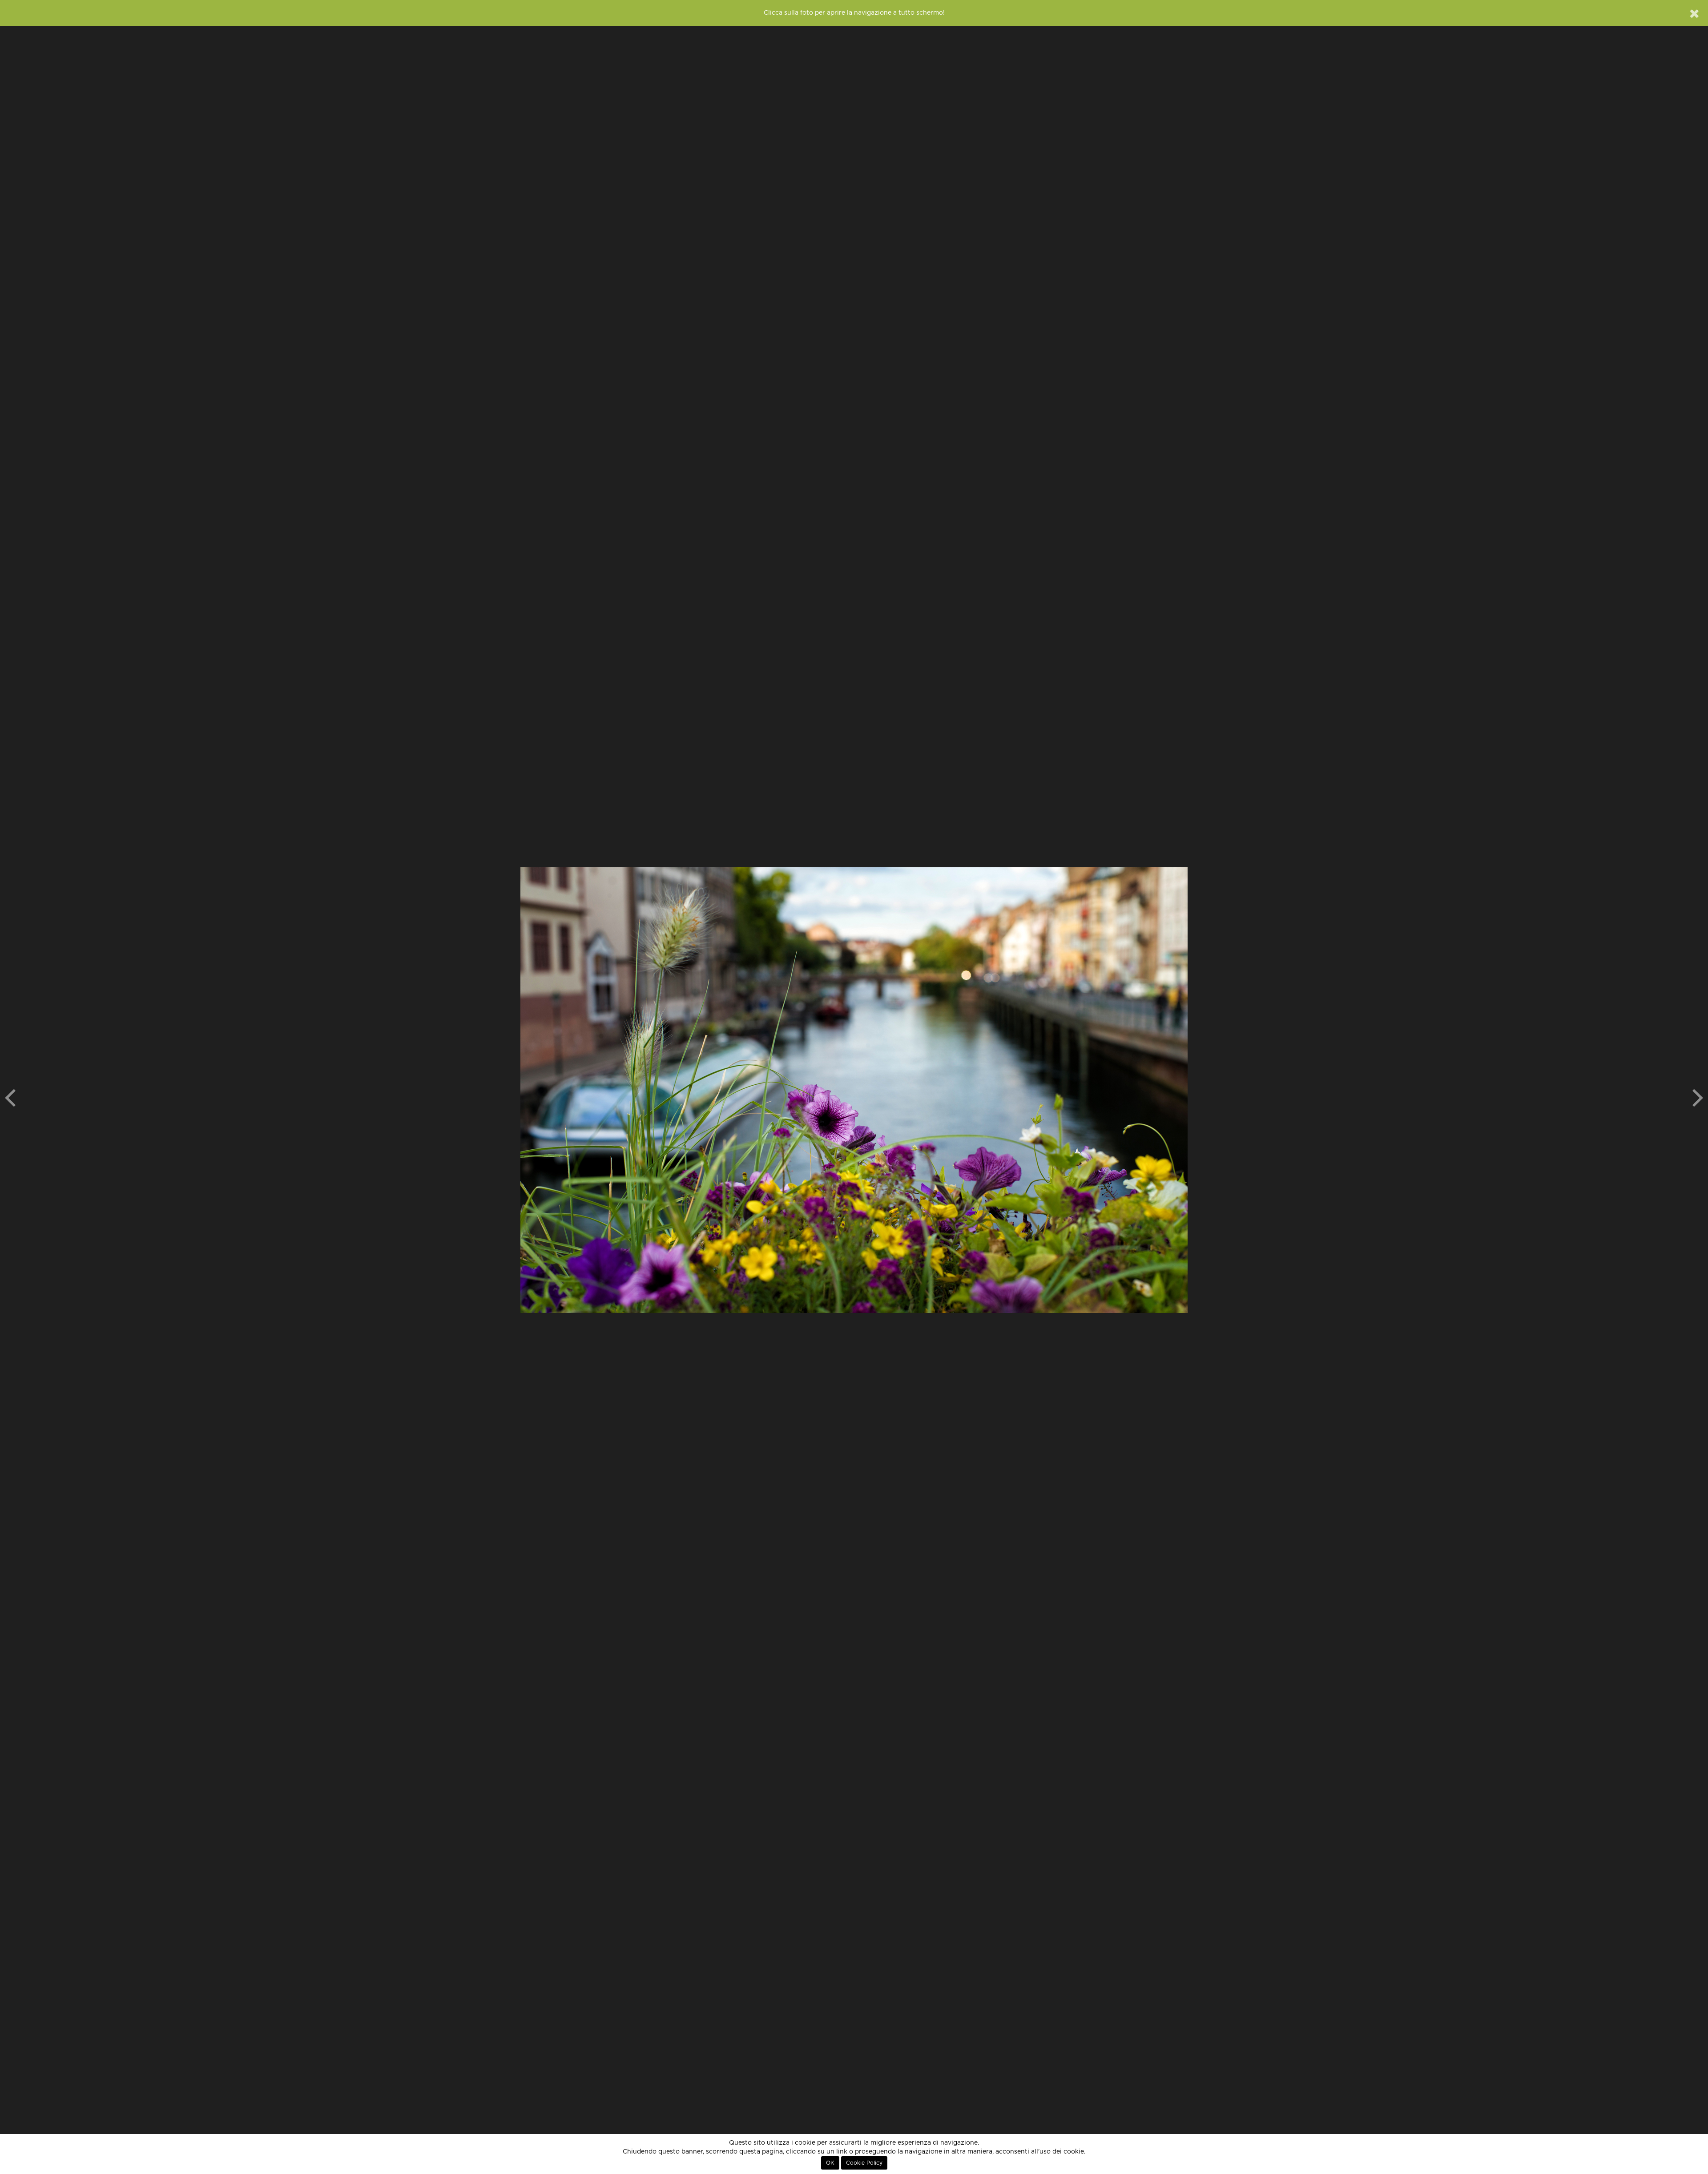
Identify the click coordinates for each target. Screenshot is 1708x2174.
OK (830, 2163)
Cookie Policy (864, 2163)
